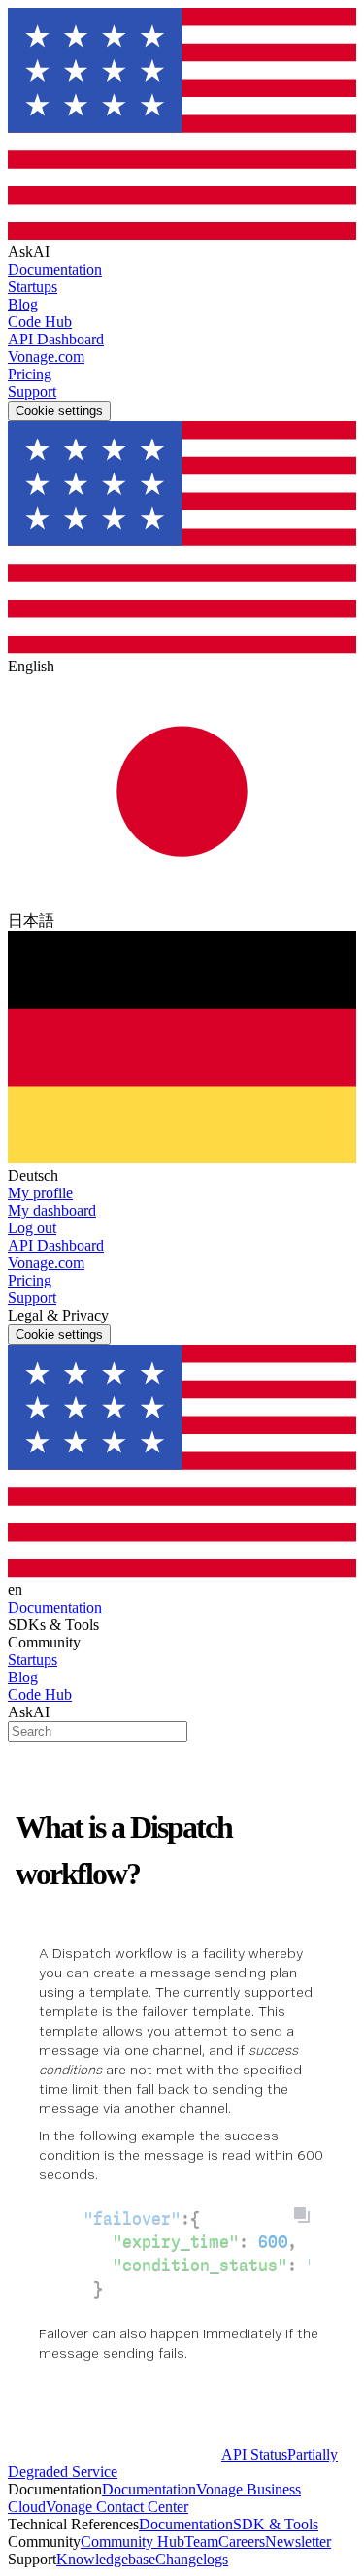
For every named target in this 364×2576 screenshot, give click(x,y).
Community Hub (132, 2542)
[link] (182, 270)
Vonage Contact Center (117, 2507)
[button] (182, 1193)
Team (201, 2542)
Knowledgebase (106, 2559)
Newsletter (298, 2542)
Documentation (149, 2489)
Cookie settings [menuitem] (59, 411)
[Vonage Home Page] (115, 2454)
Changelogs (192, 2559)
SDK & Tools (276, 2524)
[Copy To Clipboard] (302, 2215)
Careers (242, 2542)
